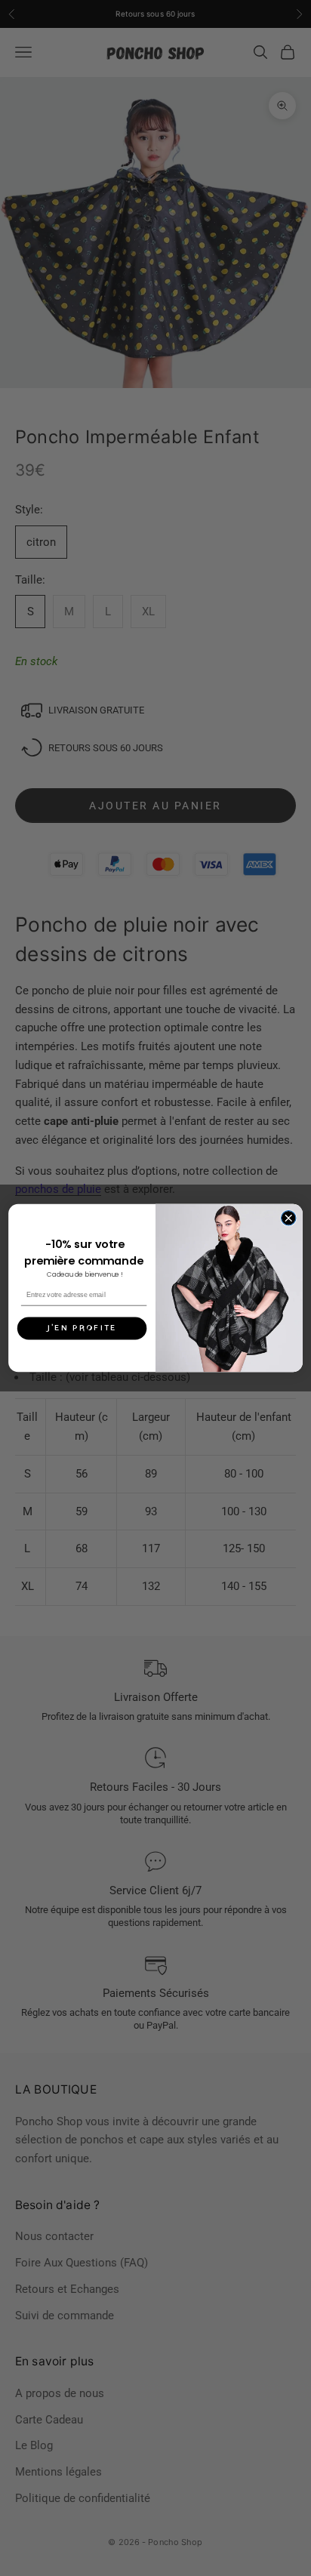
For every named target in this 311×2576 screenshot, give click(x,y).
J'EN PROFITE (82, 1328)
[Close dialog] (288, 1218)
